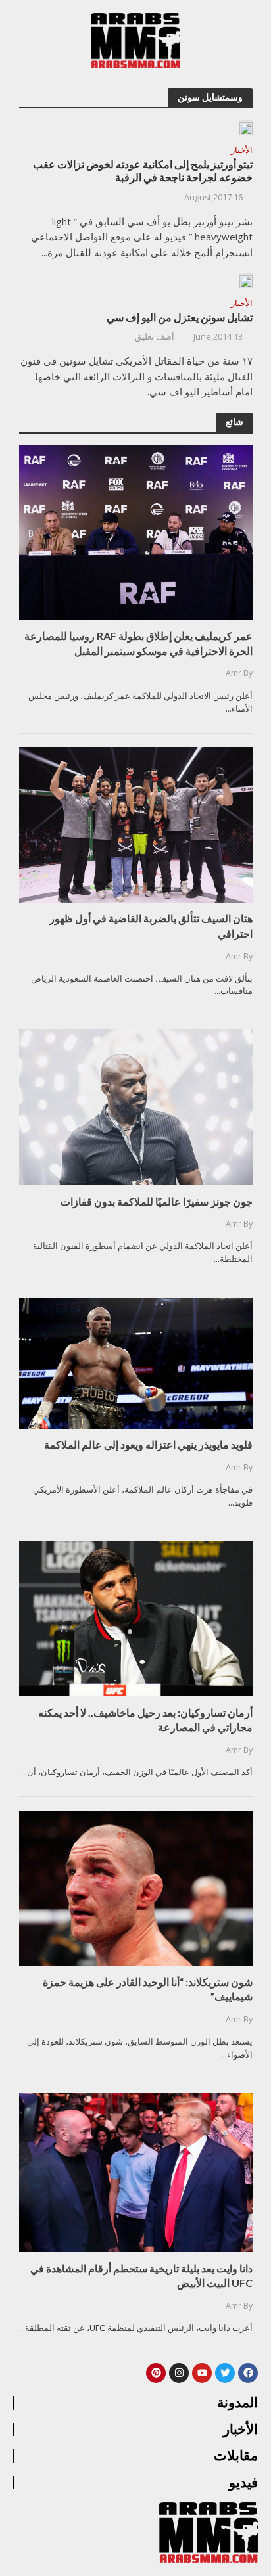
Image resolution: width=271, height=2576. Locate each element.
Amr (234, 673)
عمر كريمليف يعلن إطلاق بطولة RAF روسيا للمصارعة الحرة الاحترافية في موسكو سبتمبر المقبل (138, 643)
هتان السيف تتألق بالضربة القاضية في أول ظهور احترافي (151, 925)
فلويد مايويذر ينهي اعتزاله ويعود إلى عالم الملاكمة (148, 1444)
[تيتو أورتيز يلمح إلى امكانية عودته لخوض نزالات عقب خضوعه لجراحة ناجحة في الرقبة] (246, 127)
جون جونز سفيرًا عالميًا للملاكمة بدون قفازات (157, 1201)
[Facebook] (248, 2373)
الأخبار (242, 151)
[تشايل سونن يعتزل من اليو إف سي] (246, 281)
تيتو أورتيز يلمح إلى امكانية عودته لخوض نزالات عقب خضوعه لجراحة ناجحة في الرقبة (143, 171)
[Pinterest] (156, 2373)
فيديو (243, 2483)
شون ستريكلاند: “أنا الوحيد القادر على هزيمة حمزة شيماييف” (148, 1989)
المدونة (237, 2403)
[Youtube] (202, 2373)
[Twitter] (225, 2373)
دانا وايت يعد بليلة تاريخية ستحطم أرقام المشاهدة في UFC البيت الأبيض (141, 2275)
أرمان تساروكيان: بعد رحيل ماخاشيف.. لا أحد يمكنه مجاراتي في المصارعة (145, 1720)
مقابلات (236, 2456)
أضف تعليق (155, 337)
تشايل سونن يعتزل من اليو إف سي (180, 317)
